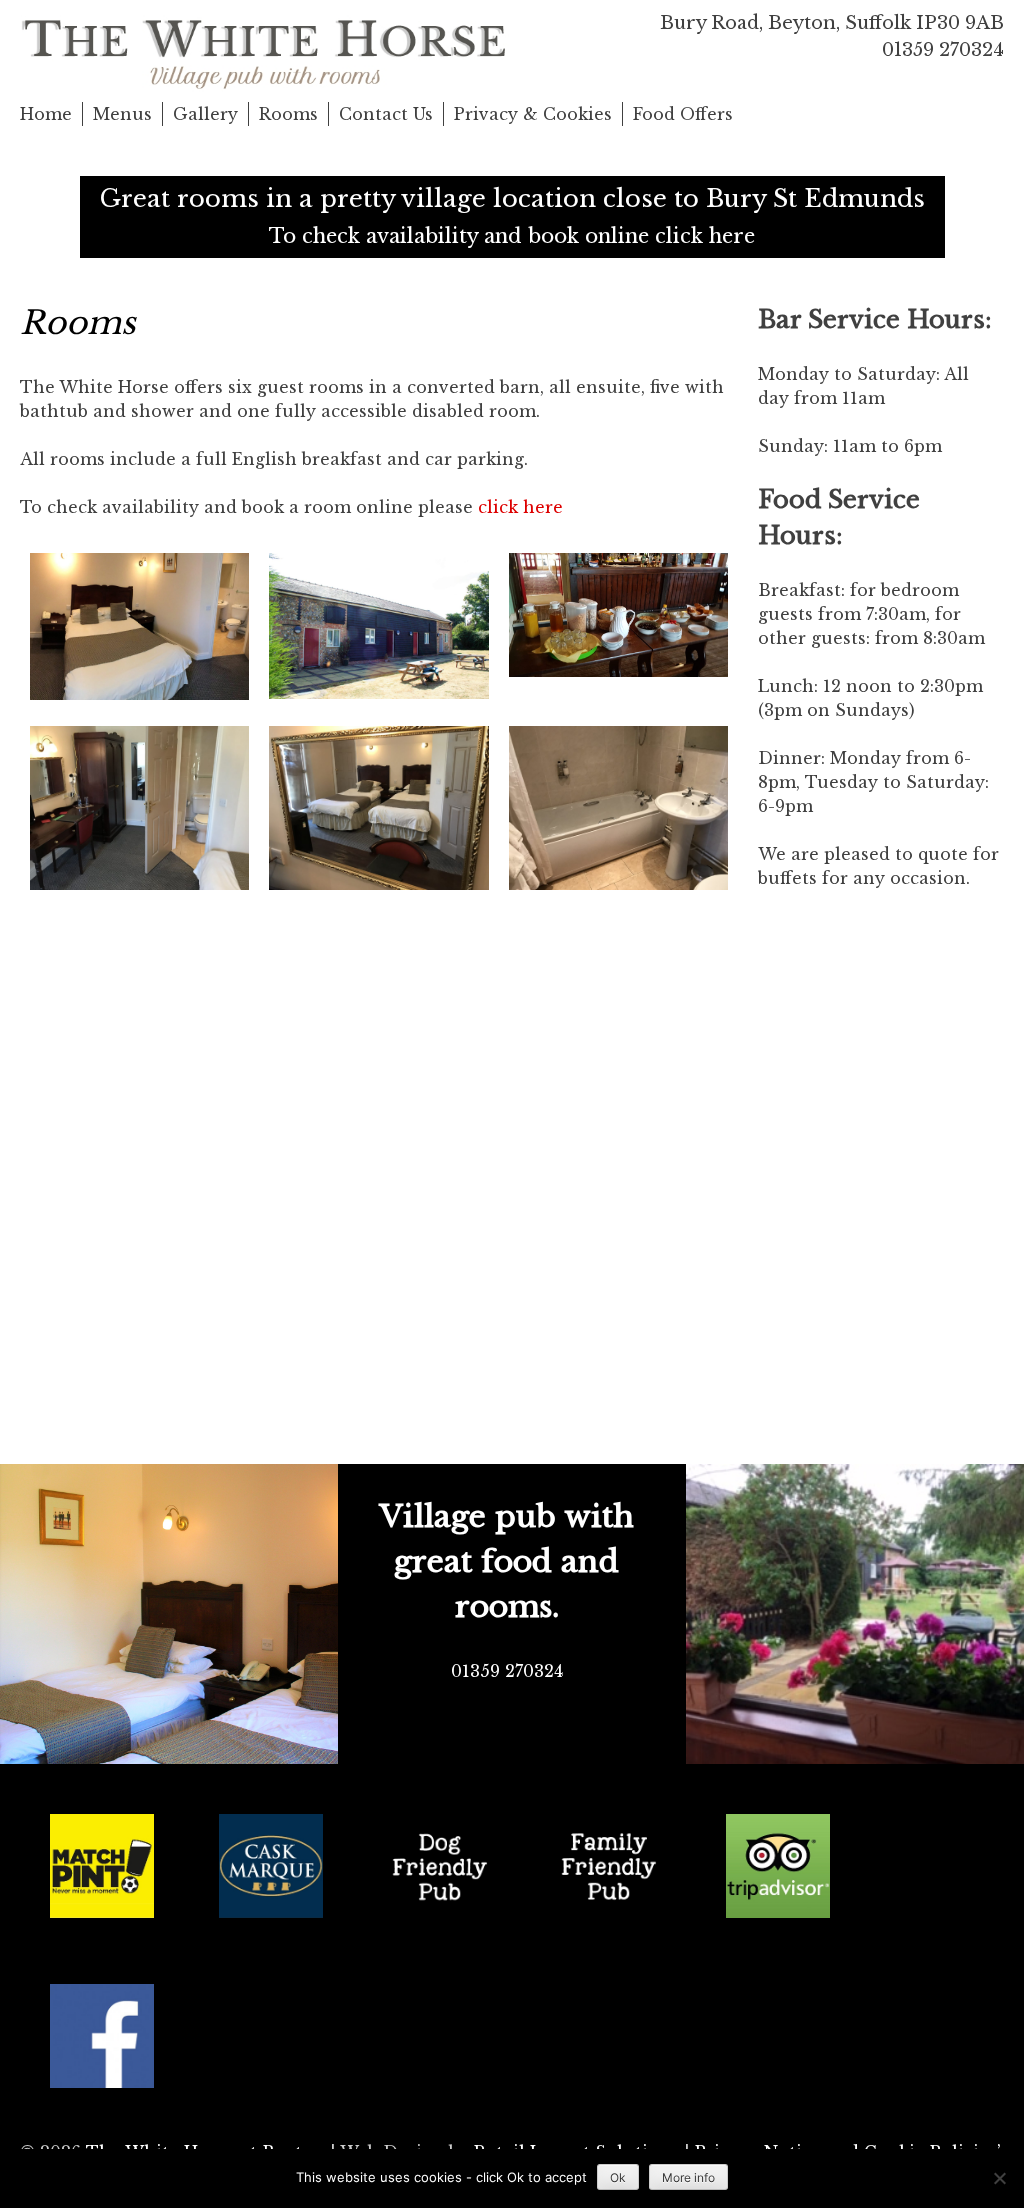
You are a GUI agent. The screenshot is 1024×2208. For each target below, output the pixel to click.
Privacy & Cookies (533, 114)
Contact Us (386, 114)
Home (46, 114)
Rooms (288, 114)
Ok (618, 2177)
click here (520, 507)
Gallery (205, 114)
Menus (122, 114)
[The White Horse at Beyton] (266, 49)
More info (688, 2177)
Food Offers (683, 114)
